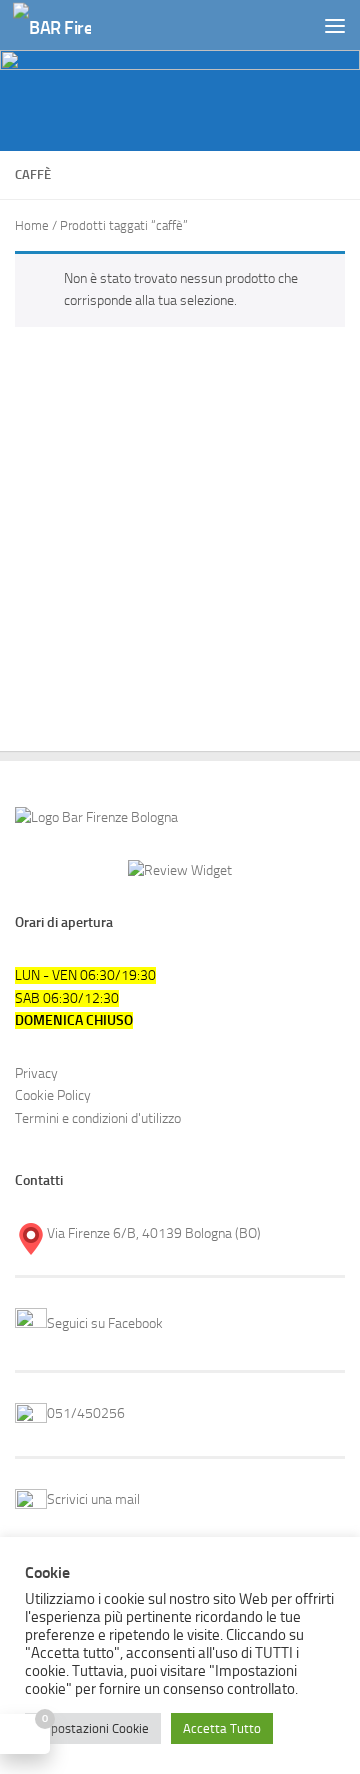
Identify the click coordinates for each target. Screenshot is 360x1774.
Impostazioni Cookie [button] (93, 1728)
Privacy (36, 1073)
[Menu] (335, 25)
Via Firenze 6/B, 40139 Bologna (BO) (154, 1233)
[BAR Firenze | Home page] (65, 25)
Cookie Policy (53, 1095)
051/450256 (86, 1413)
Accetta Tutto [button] (222, 1728)
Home (32, 225)
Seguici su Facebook (105, 1323)
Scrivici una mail (93, 1499)
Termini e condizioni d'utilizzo (98, 1118)
